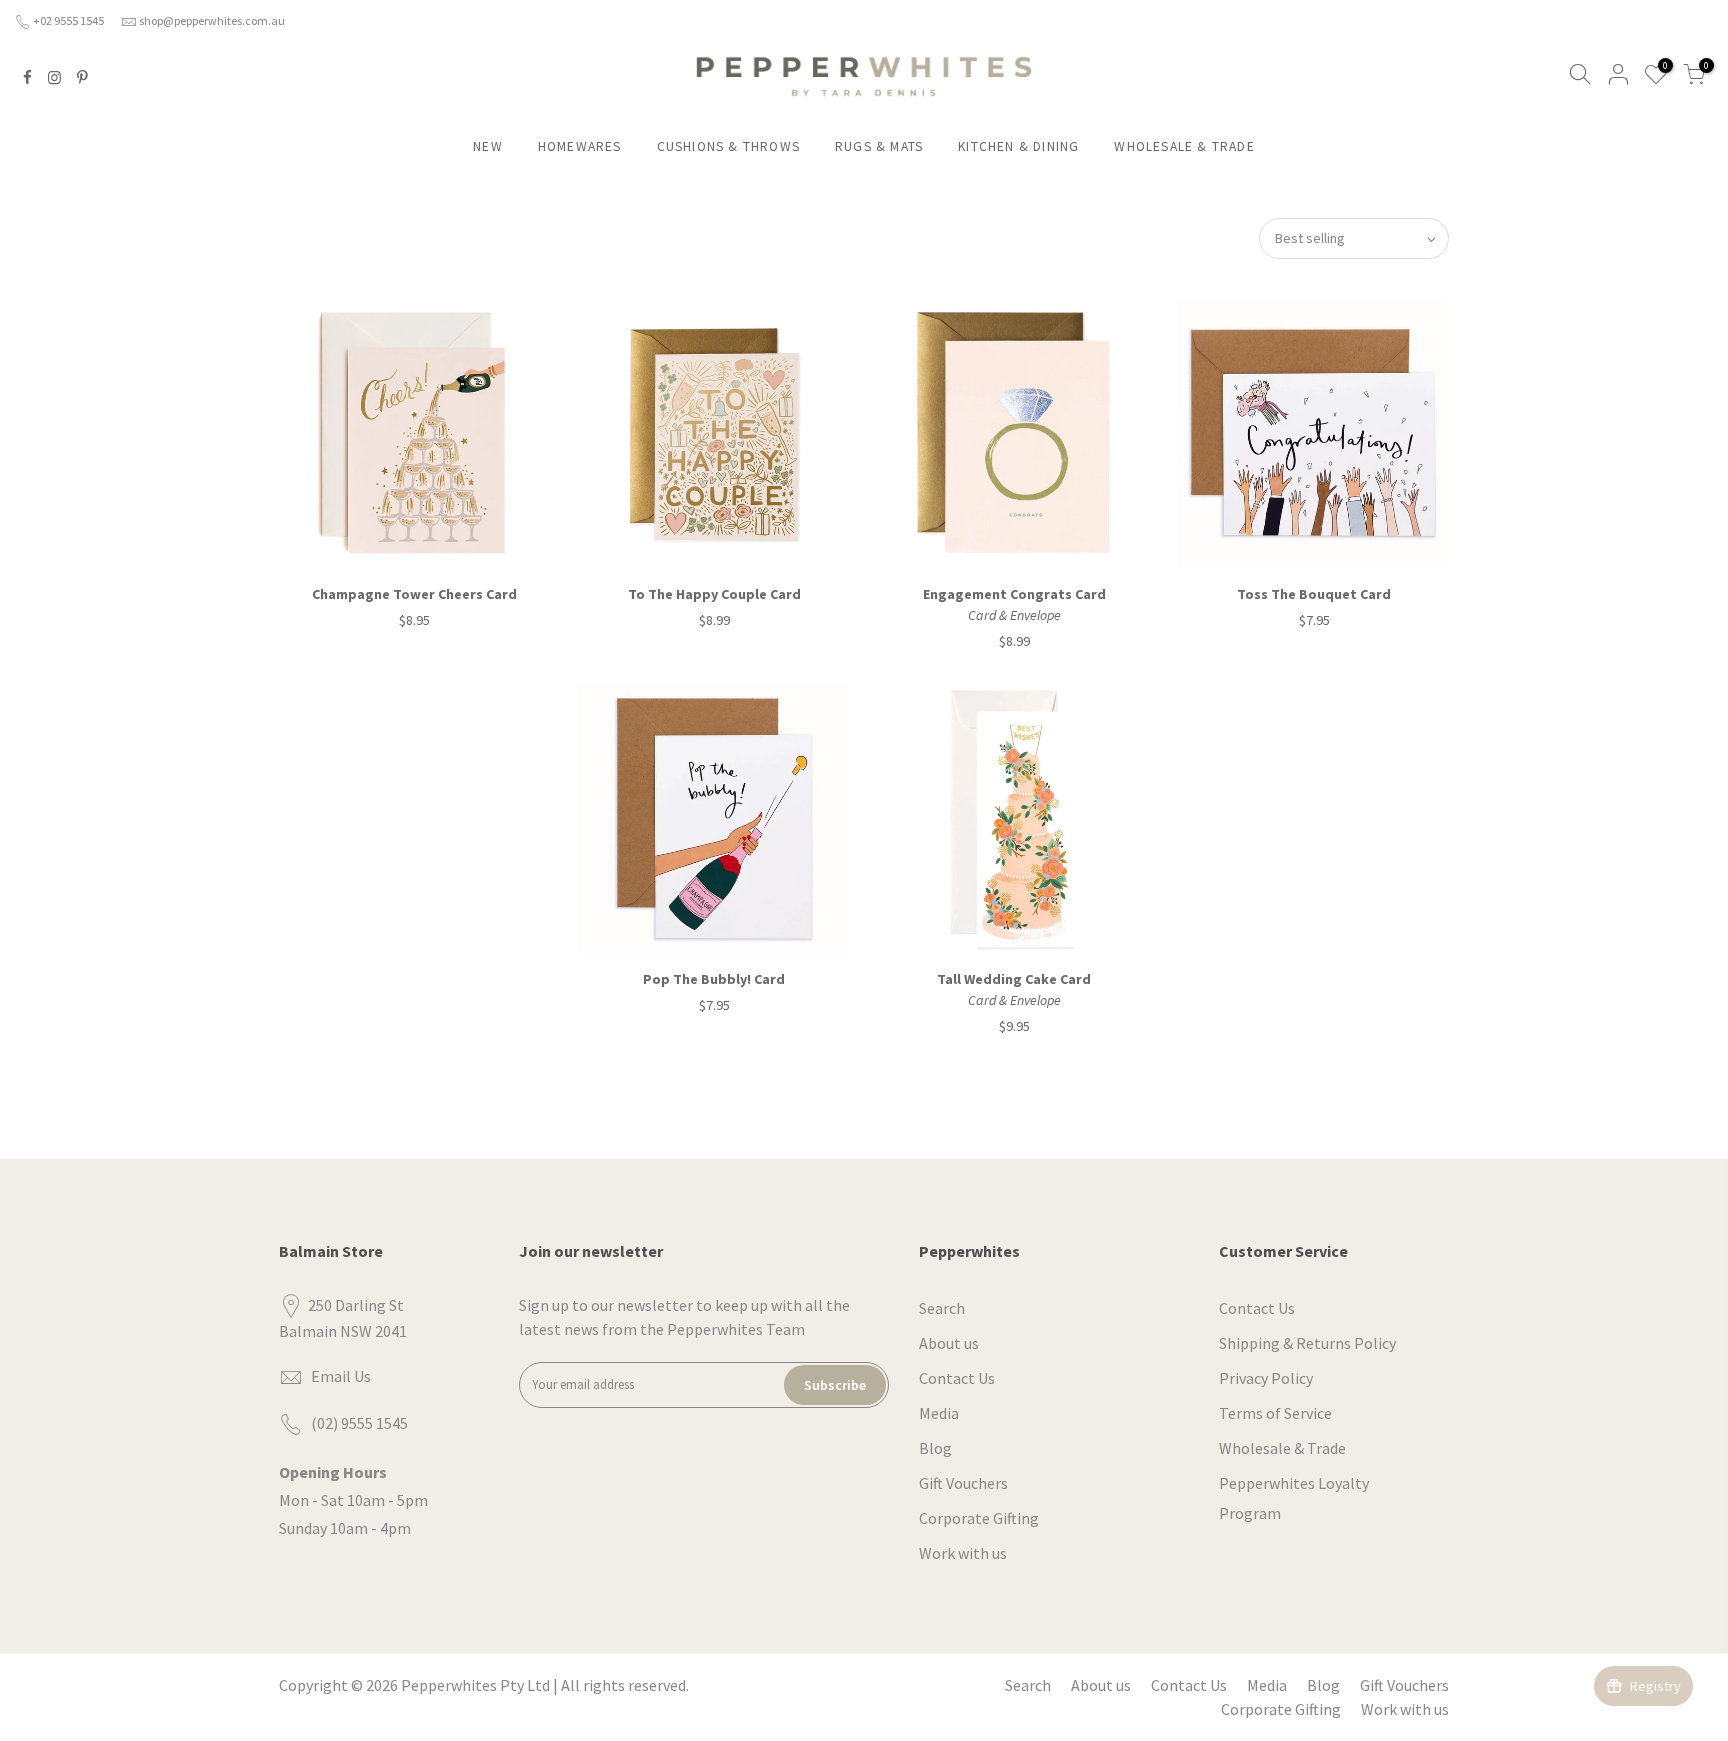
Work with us (963, 1553)
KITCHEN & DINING (1018, 146)
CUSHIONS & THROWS (728, 146)
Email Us (341, 1376)
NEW (488, 146)
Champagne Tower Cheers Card (414, 594)
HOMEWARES (580, 146)
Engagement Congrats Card (1014, 594)
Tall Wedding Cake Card (1014, 979)
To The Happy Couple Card (714, 594)
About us (949, 1343)
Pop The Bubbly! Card (714, 979)
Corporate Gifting (979, 1518)
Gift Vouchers (963, 1483)
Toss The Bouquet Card (1314, 594)
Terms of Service (1275, 1413)
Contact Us (957, 1378)
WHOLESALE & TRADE (1184, 146)
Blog (935, 1448)
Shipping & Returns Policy (1307, 1343)
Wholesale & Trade (1282, 1448)
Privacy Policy (1266, 1378)
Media (939, 1413)
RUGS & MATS (879, 146)
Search (942, 1308)
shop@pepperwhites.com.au (212, 20)
